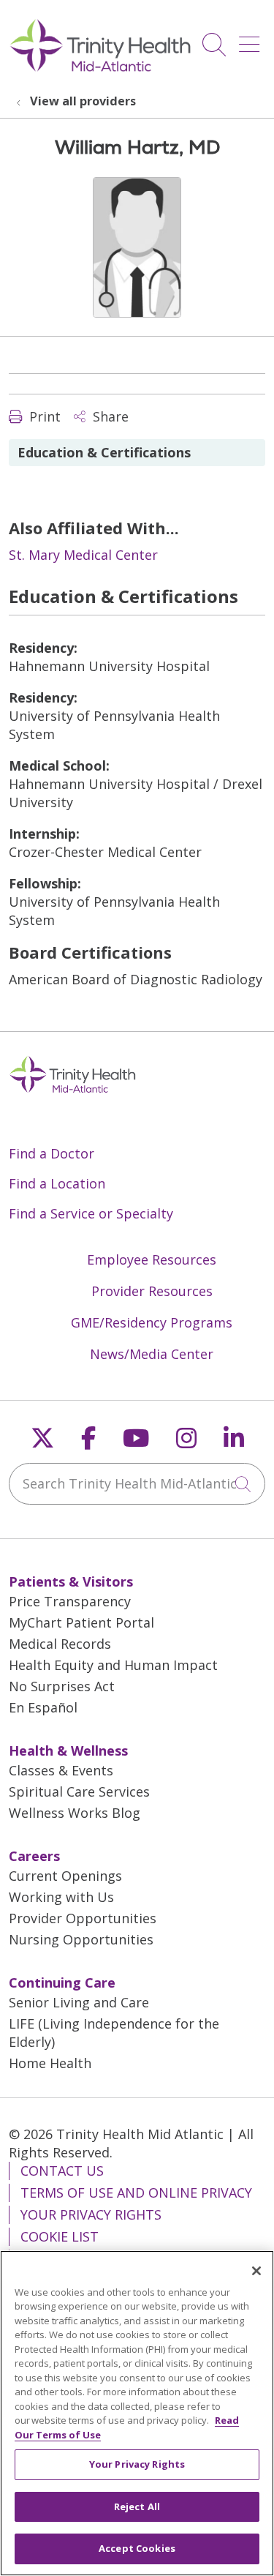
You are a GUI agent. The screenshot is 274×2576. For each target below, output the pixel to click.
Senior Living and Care (79, 2002)
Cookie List (60, 2236)
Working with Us (61, 1897)
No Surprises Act (62, 1686)
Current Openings (65, 1876)
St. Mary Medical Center (83, 555)
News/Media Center (152, 1354)
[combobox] (137, 1484)
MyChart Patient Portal (81, 1622)
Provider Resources (152, 1291)
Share (109, 416)
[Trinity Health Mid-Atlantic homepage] (100, 70)
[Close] (256, 2271)
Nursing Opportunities (81, 1939)
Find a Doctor (52, 1153)
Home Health (50, 2063)
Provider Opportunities (83, 1918)
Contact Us (62, 2171)
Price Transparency (70, 1601)
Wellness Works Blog (75, 1813)
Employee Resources (152, 1259)
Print (43, 416)
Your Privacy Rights (91, 2214)
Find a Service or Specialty (91, 1213)
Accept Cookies (137, 2548)
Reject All (137, 2506)
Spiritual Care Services (79, 1791)
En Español (43, 1707)
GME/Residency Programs (152, 1322)
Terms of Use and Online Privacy (136, 2193)
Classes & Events (61, 1770)
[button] (252, 39)
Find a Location (57, 1183)
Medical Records (60, 1644)
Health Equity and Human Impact (113, 1665)
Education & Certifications (104, 452)
